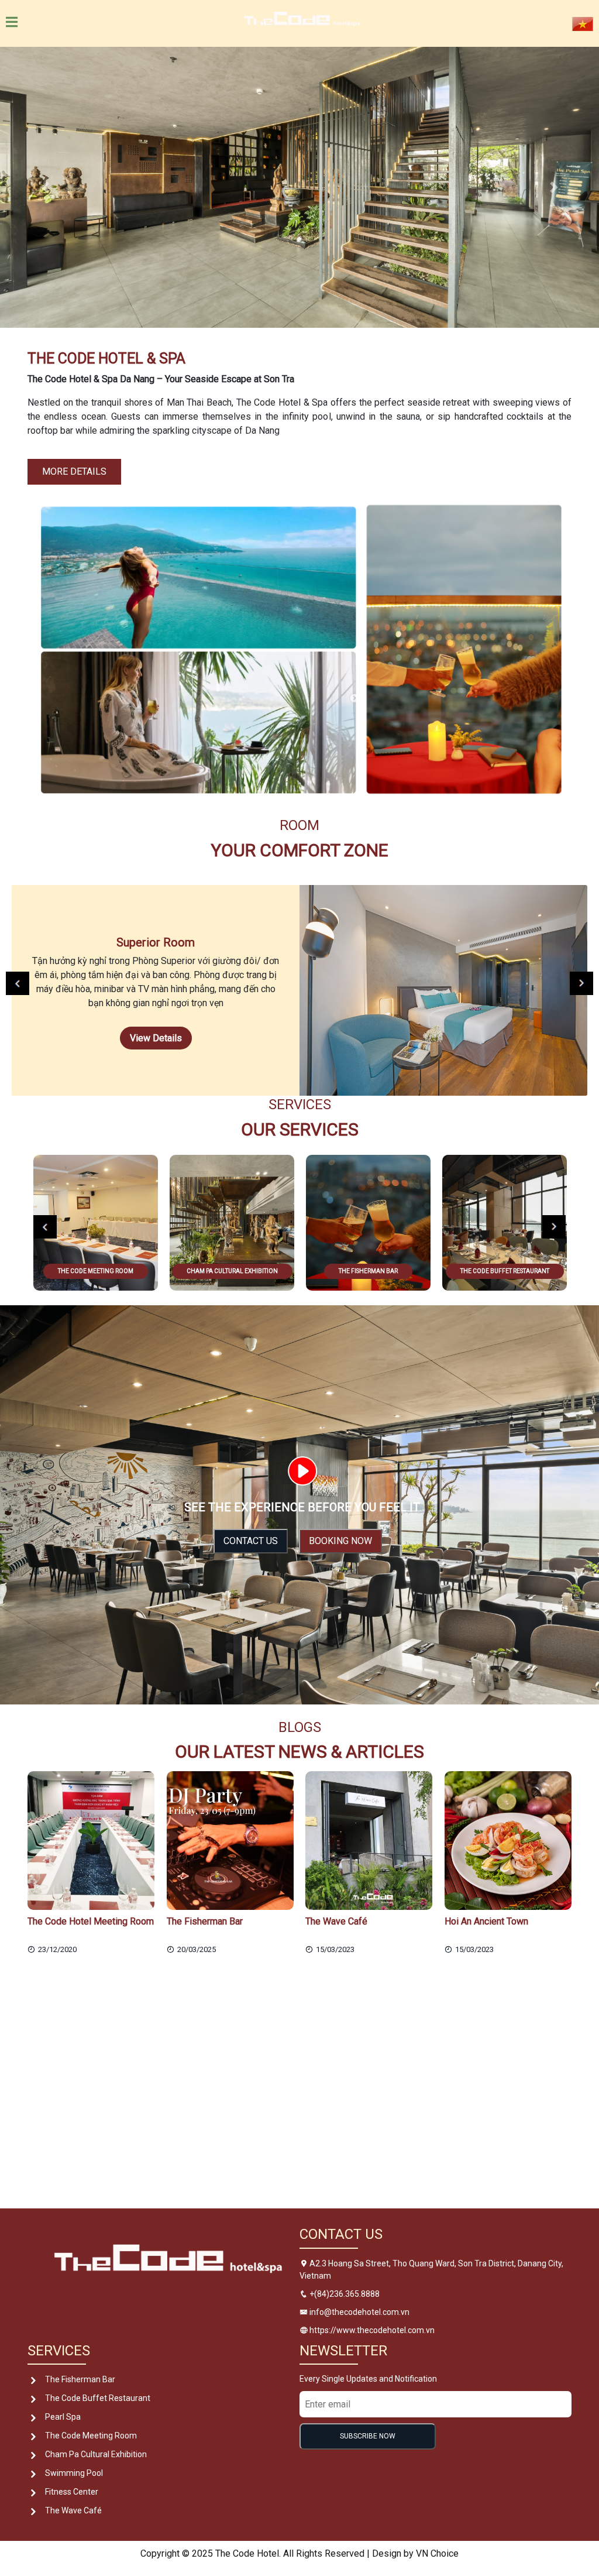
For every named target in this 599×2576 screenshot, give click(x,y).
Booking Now (340, 1541)
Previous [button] (18, 983)
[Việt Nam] (583, 23)
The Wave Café (73, 2510)
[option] (299, 990)
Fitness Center (72, 2492)
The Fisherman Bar (80, 2379)
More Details (74, 471)
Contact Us (251, 1541)
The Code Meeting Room (91, 2436)
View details (156, 1038)
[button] (45, 187)
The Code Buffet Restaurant (98, 2398)
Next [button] (581, 983)
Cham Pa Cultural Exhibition (96, 2454)
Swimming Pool (74, 2473)
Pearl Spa (63, 2417)
